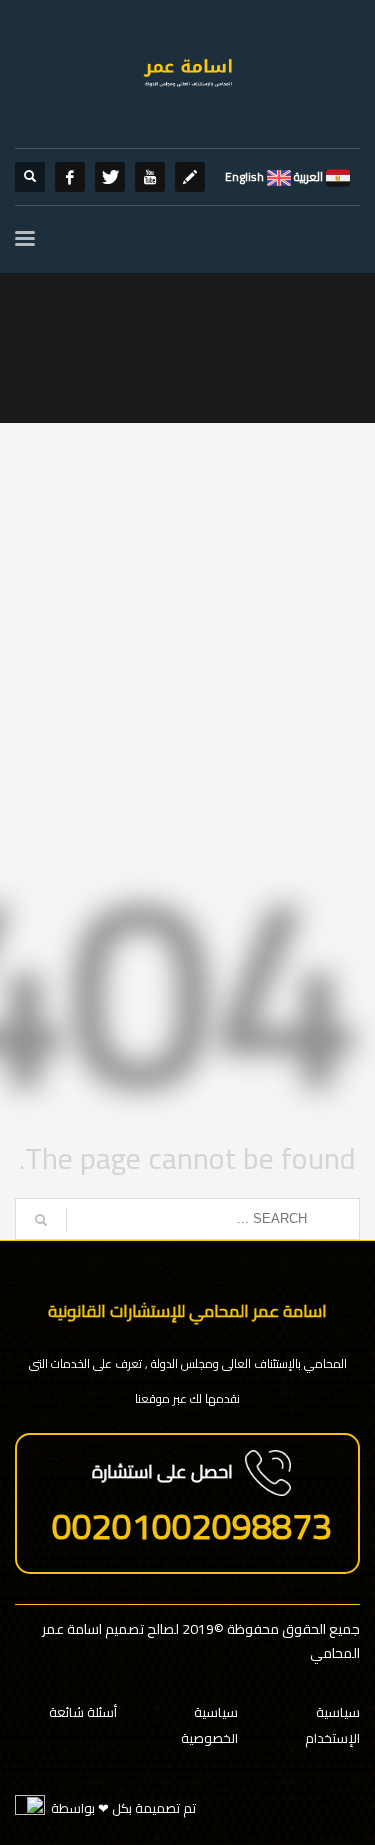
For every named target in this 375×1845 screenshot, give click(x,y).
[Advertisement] (187, 640)
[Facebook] (70, 177)
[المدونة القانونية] (190, 177)
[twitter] (110, 177)
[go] (41, 1220)
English (244, 176)
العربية (307, 176)
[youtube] (150, 177)
